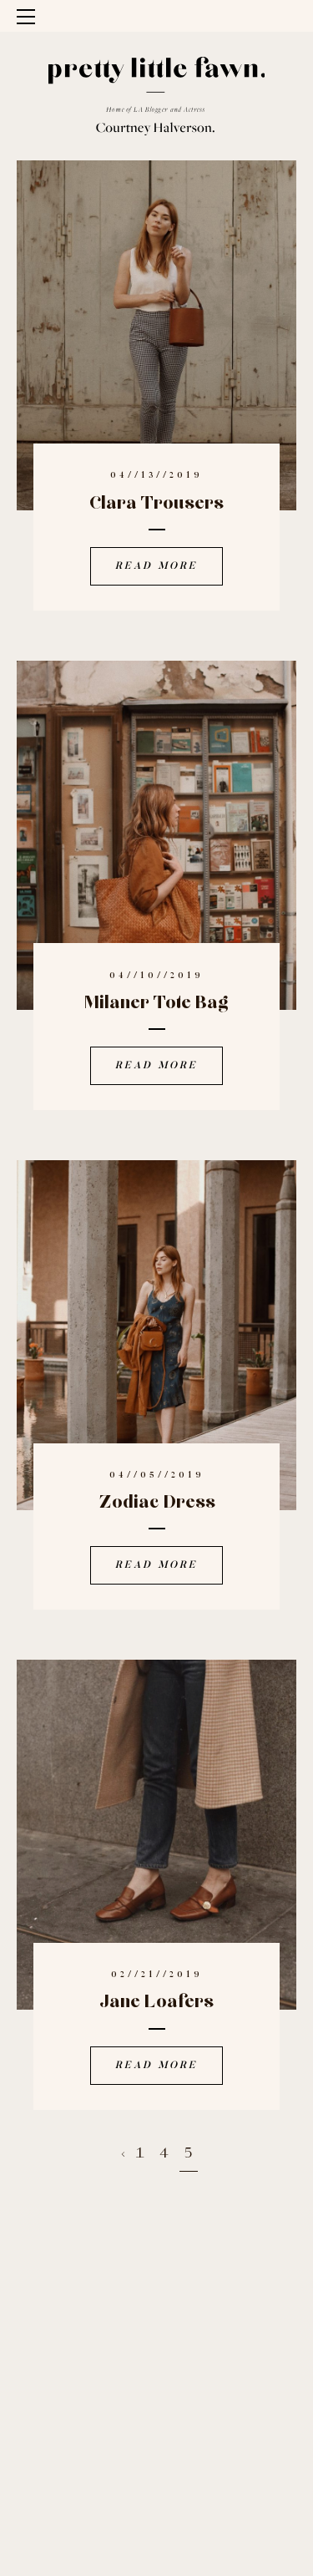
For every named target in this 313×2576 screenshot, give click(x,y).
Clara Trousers (156, 504)
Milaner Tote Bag (156, 1003)
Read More (156, 566)
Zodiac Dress (157, 1503)
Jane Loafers (156, 2002)
